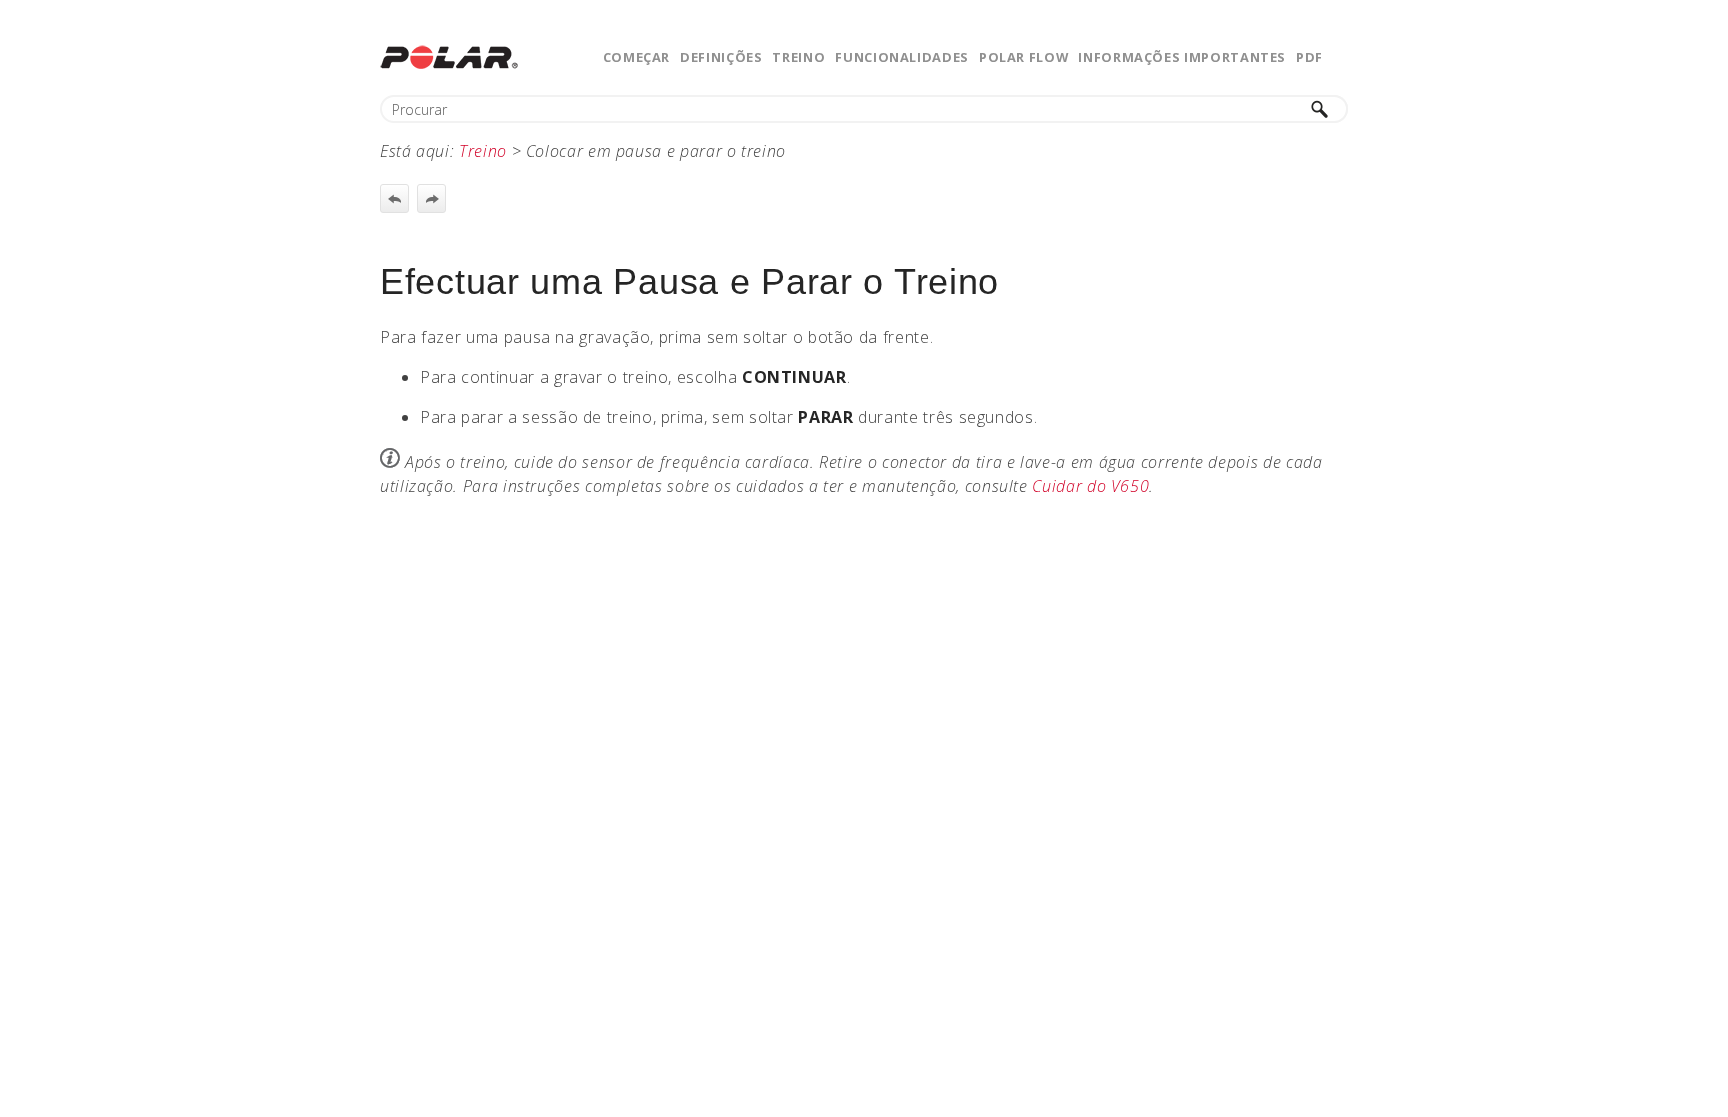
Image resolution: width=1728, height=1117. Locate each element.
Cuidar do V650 (1090, 486)
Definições (721, 57)
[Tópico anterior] (394, 198)
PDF (1309, 57)
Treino (798, 57)
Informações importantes (1182, 57)
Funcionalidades (902, 57)
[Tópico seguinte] (431, 198)
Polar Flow (1023, 57)
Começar (636, 57)
